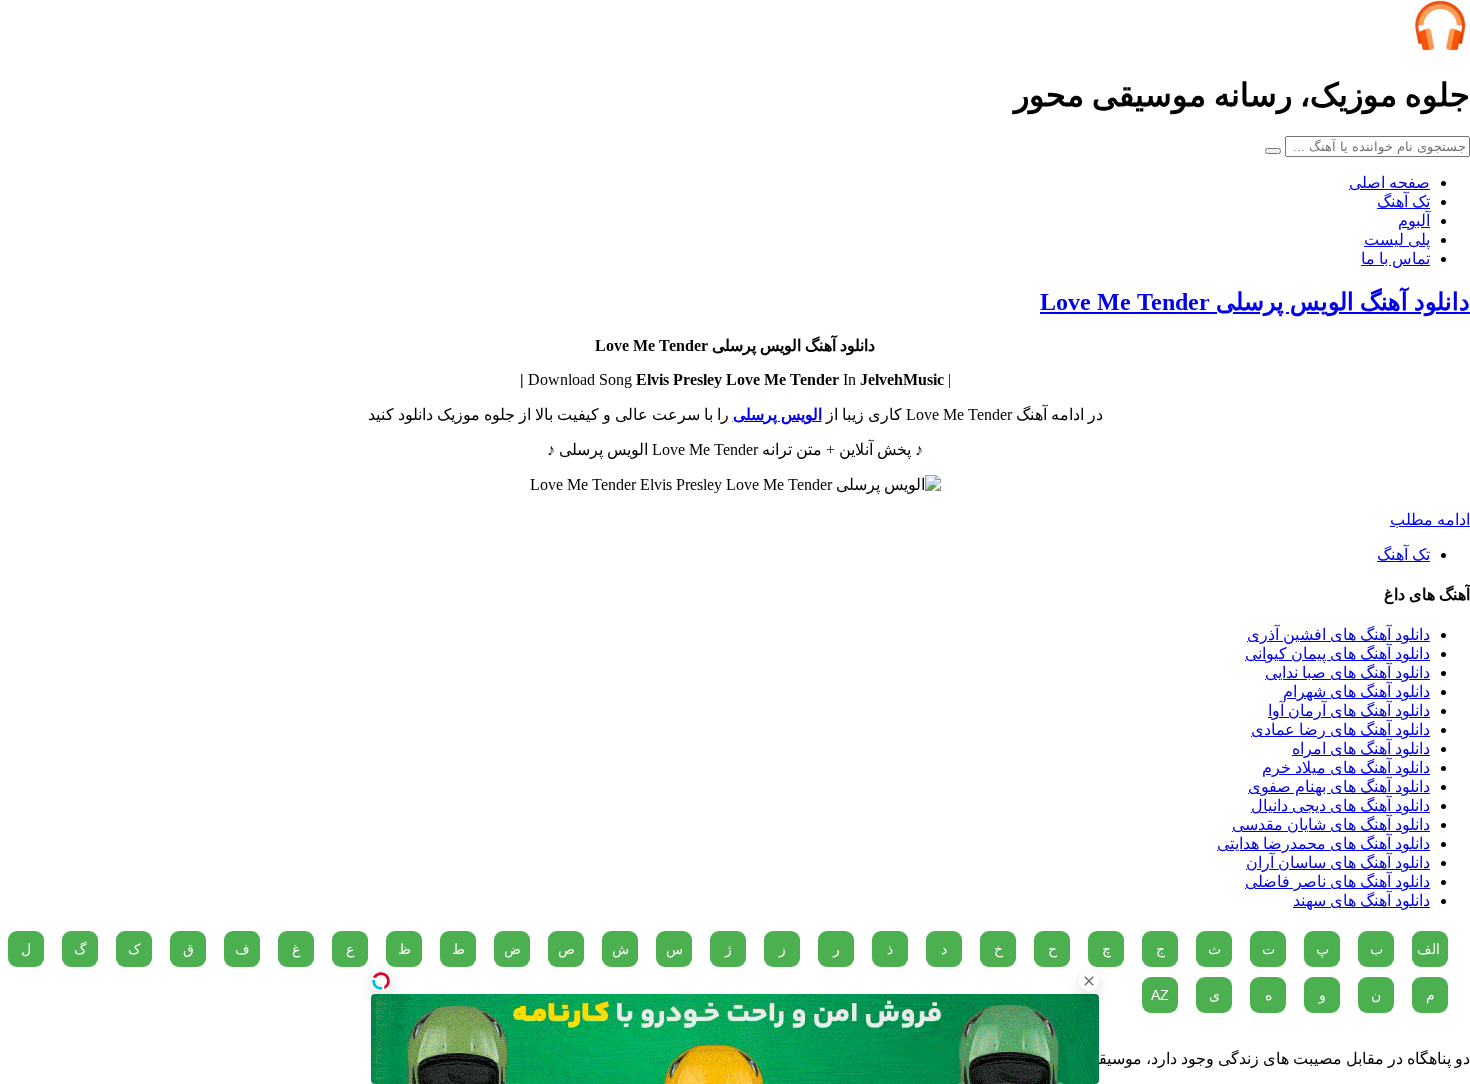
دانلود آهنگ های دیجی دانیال (1340, 805)
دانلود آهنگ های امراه (1361, 748)
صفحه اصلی (1389, 182)
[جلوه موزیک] (1440, 45)
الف (1428, 949)
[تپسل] (381, 981)
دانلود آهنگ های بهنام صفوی (1339, 786)
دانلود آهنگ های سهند (1361, 900)
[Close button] (1089, 981)
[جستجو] (1273, 151)
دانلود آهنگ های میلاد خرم (1346, 767)
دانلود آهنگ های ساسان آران (1338, 862)
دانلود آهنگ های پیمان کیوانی (1337, 653)
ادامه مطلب (1430, 519)
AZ (1160, 995)
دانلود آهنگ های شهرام (1356, 691)
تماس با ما (1395, 258)
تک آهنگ (1403, 201)
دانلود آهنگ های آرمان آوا (1349, 710)
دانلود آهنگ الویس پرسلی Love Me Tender (1255, 302)
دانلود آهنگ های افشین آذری (1338, 634)
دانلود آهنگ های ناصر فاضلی (1337, 881)
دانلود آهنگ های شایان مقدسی (1331, 824)
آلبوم (1414, 220)
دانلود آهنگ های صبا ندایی (1347, 672)
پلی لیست (1397, 239)
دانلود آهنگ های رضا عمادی (1340, 729)
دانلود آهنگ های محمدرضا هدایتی (1323, 843)
